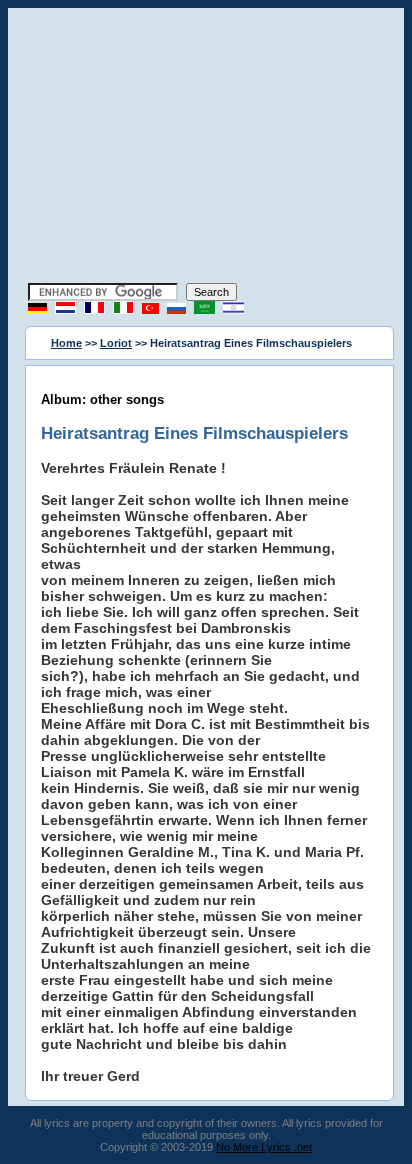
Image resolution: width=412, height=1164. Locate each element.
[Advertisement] (206, 148)
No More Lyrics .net (264, 1147)
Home (66, 343)
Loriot (116, 343)
